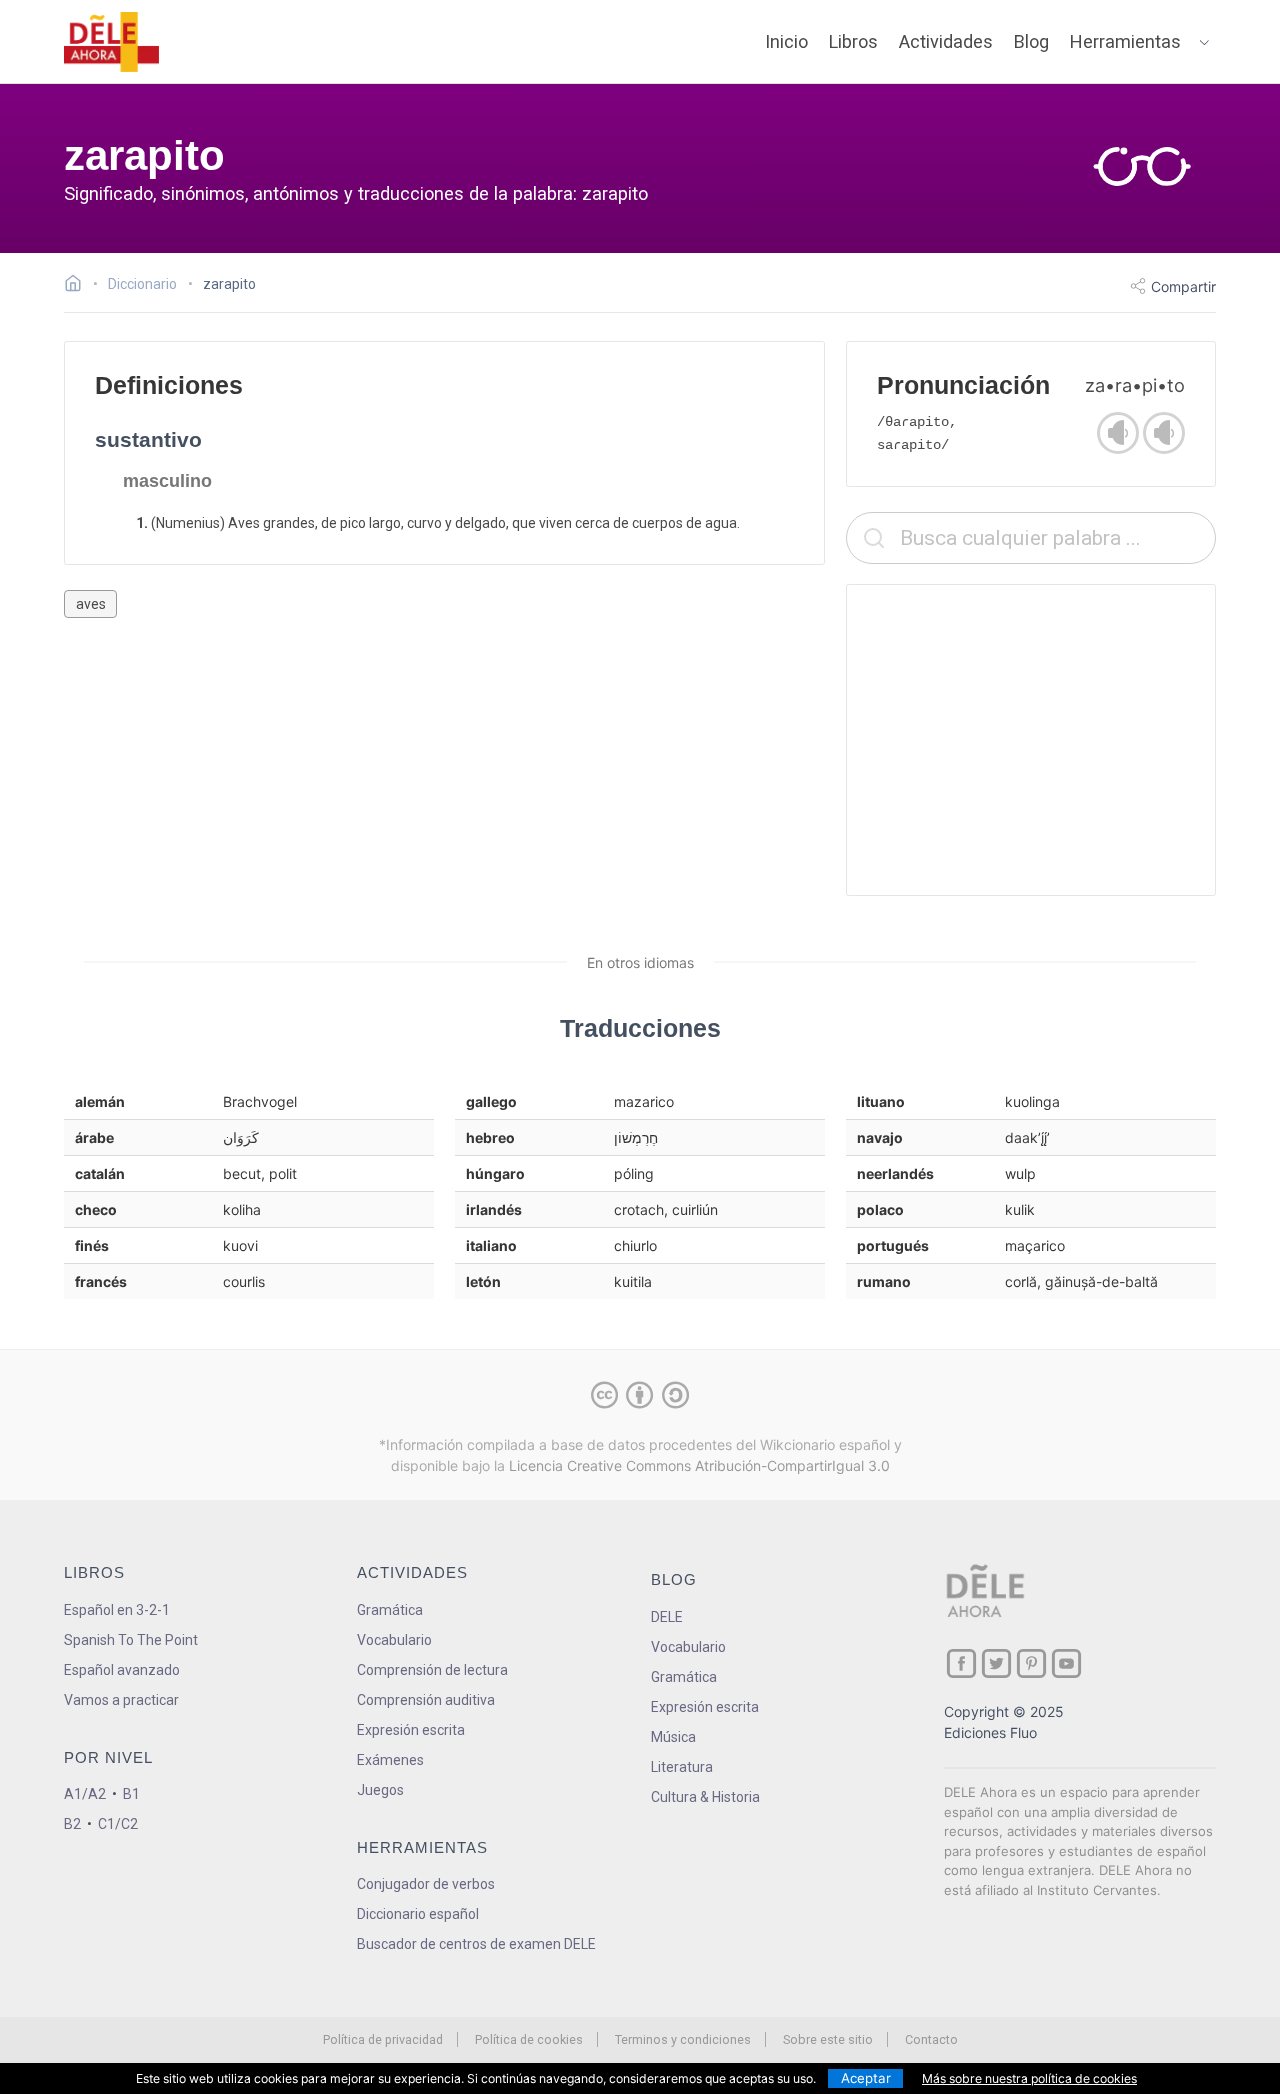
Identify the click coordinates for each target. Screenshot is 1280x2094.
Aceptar (866, 2078)
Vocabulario (394, 1640)
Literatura (682, 1767)
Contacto (931, 2039)
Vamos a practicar (121, 1700)
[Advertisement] (1031, 740)
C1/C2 (118, 1824)
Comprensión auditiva (426, 1700)
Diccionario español (418, 1914)
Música (673, 1737)
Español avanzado (122, 1670)
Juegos (380, 1790)
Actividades (946, 41)
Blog (1031, 41)
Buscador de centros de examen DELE (476, 1944)
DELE (667, 1617)
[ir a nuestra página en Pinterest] (1031, 1663)
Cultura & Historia (705, 1797)
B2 (72, 1824)
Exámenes (390, 1760)
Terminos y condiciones (683, 2039)
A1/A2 (85, 1794)
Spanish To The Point (131, 1640)
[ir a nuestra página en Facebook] (961, 1663)
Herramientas (1125, 41)
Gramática (390, 1610)
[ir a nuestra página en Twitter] (996, 1663)
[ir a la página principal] (112, 42)
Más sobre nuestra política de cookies (1029, 2078)
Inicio (786, 41)
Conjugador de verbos (426, 1884)
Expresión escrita (411, 1730)
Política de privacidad (383, 2039)
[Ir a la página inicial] (78, 286)
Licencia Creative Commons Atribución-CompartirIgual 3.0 (699, 1465)
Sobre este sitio (828, 2039)
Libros (853, 41)
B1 (131, 1794)
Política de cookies (529, 2039)
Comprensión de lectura (432, 1670)
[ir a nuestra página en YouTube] (1066, 1663)
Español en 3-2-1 (117, 1610)
